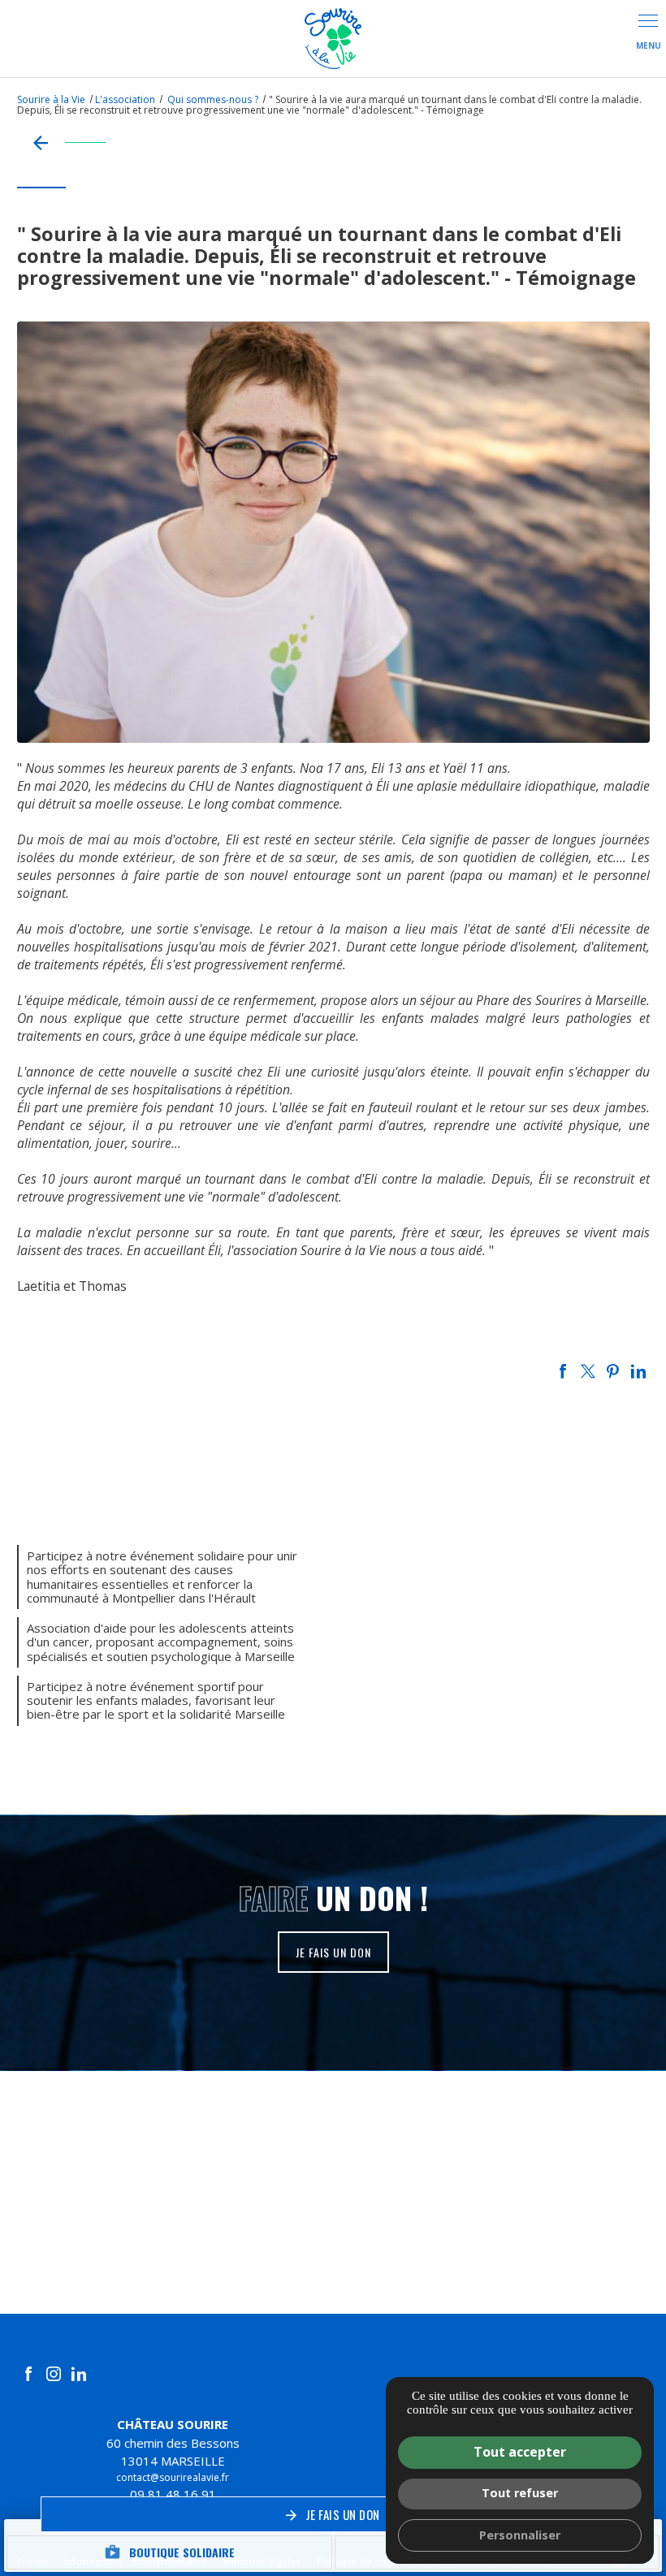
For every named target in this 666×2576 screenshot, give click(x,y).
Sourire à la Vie (51, 99)
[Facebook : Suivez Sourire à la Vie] (28, 2374)
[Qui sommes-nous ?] (61, 142)
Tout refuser (520, 2493)
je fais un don (333, 1952)
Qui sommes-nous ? (214, 99)
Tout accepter (520, 2452)
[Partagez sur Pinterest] (613, 1371)
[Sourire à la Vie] (333, 39)
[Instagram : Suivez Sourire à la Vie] (54, 2374)
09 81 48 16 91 (173, 2494)
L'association (125, 99)
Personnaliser (520, 2535)
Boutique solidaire (169, 2552)
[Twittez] (588, 1371)
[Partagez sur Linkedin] (638, 1371)
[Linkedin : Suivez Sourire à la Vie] (79, 2374)
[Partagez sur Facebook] (563, 1371)
